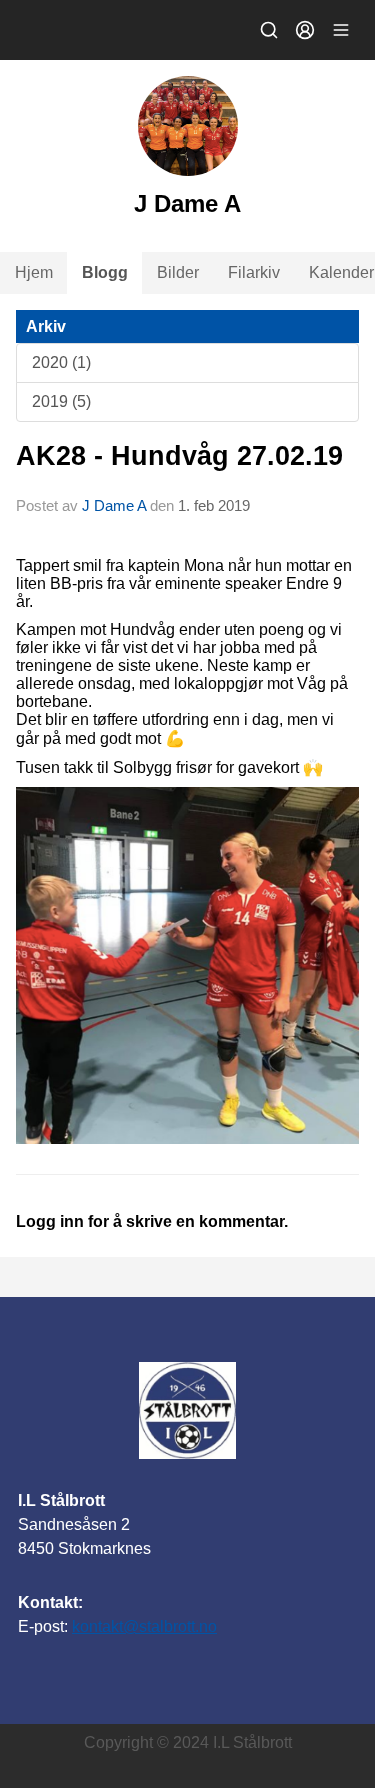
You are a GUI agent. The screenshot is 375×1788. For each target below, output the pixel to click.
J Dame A (114, 505)
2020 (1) (61, 362)
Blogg (105, 272)
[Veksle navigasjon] (341, 30)
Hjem (34, 272)
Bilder (178, 272)
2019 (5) (61, 401)
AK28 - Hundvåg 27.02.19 (179, 456)
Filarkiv (254, 272)
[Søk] (269, 30)
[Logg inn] (305, 30)
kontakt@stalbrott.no (144, 1626)
